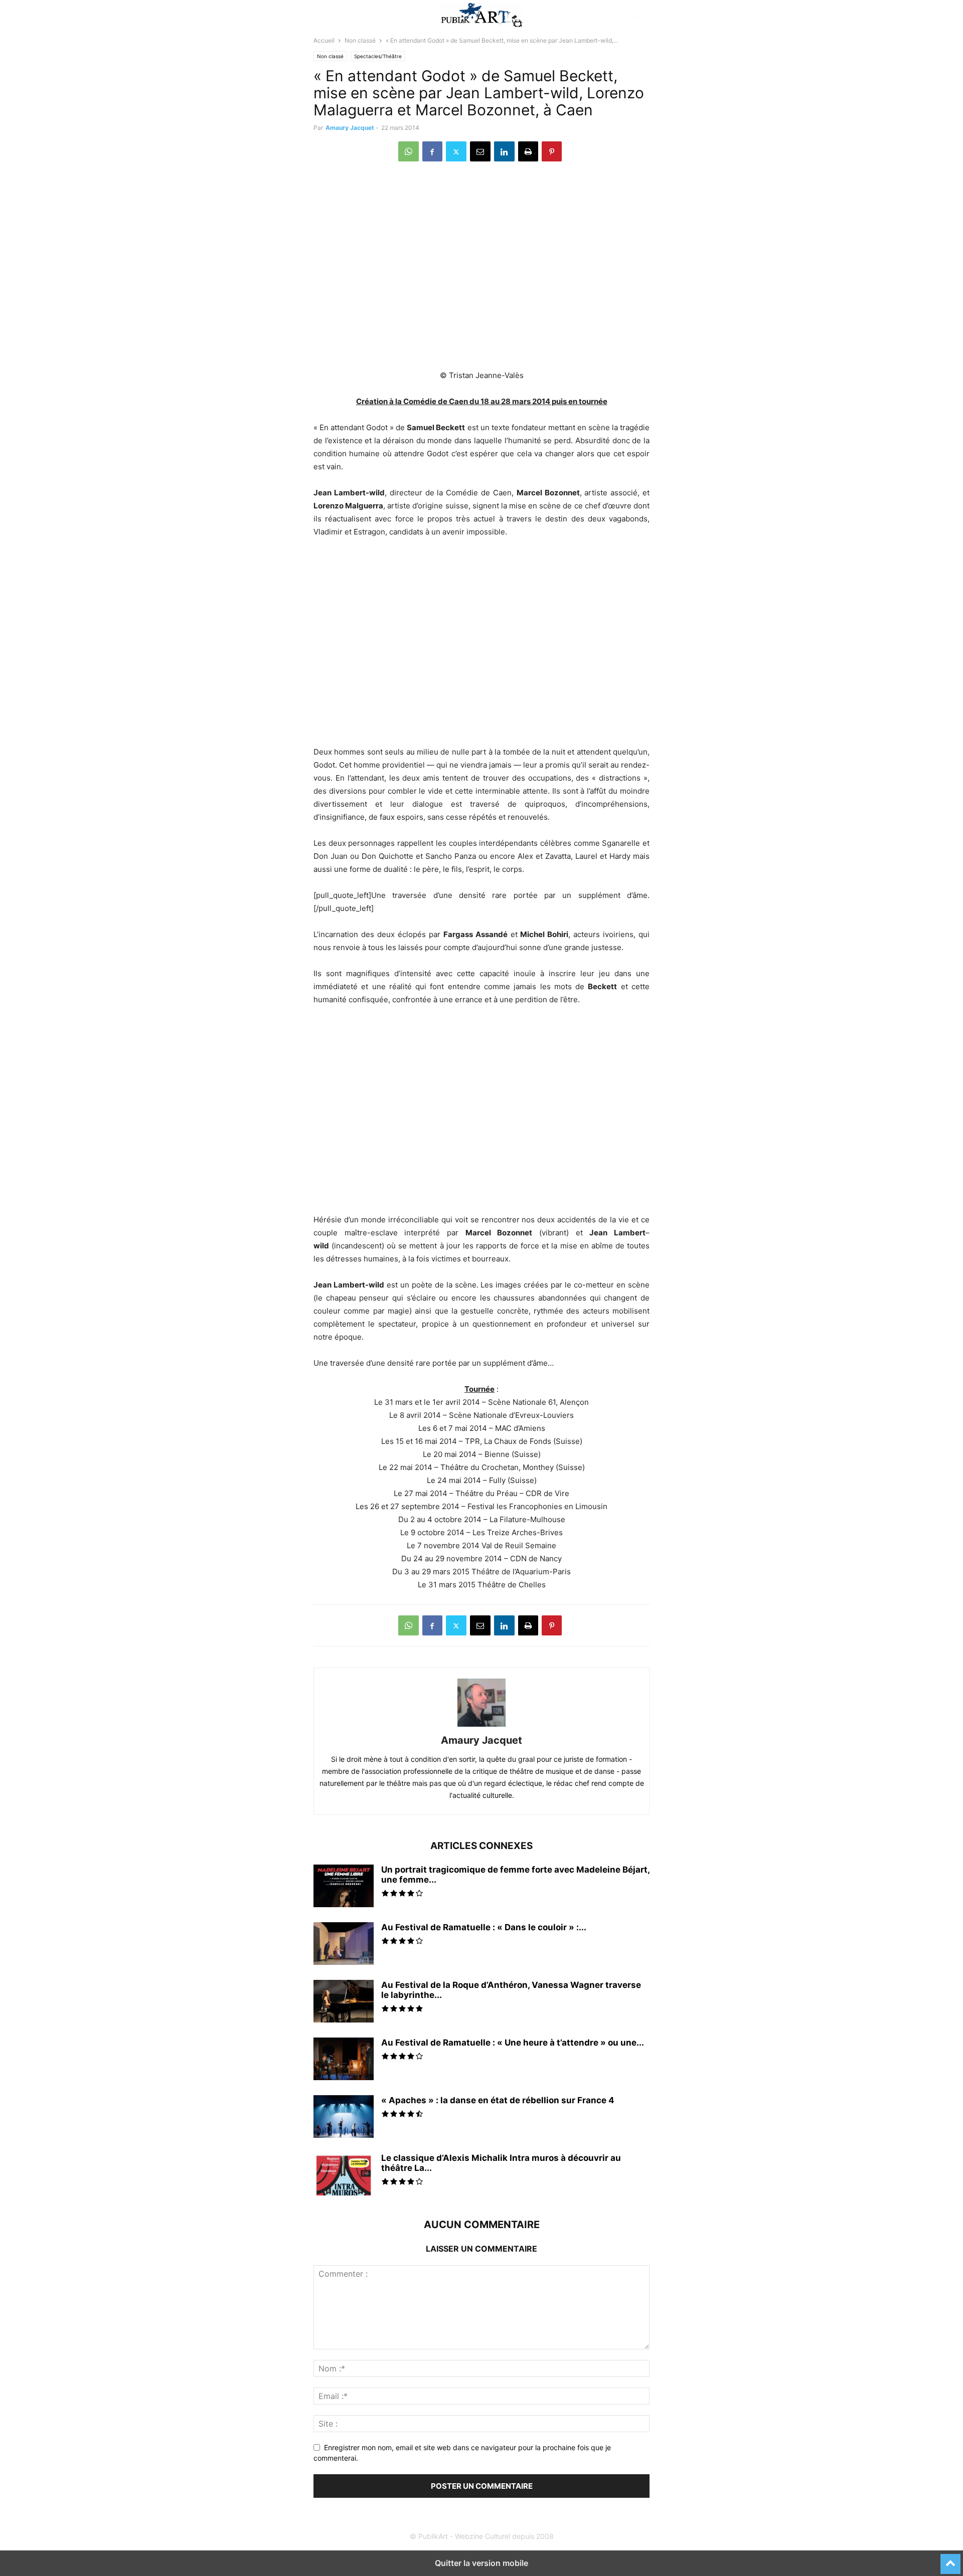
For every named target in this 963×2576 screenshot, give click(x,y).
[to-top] (950, 2559)
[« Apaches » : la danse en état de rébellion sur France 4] (344, 2118)
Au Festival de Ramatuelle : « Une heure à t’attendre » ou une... (513, 2043)
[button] (329, 15)
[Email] (480, 151)
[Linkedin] (504, 151)
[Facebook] (432, 151)
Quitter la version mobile (481, 2563)
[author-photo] (481, 1726)
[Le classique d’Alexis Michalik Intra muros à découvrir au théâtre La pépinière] (344, 2175)
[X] (456, 151)
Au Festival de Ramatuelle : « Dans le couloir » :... (484, 1927)
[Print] (528, 151)
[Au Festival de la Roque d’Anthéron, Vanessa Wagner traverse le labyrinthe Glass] (344, 2002)
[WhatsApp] (409, 151)
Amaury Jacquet (350, 128)
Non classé (360, 40)
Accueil (324, 40)
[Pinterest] (552, 151)
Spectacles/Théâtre (378, 56)
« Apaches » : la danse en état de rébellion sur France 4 (498, 2100)
